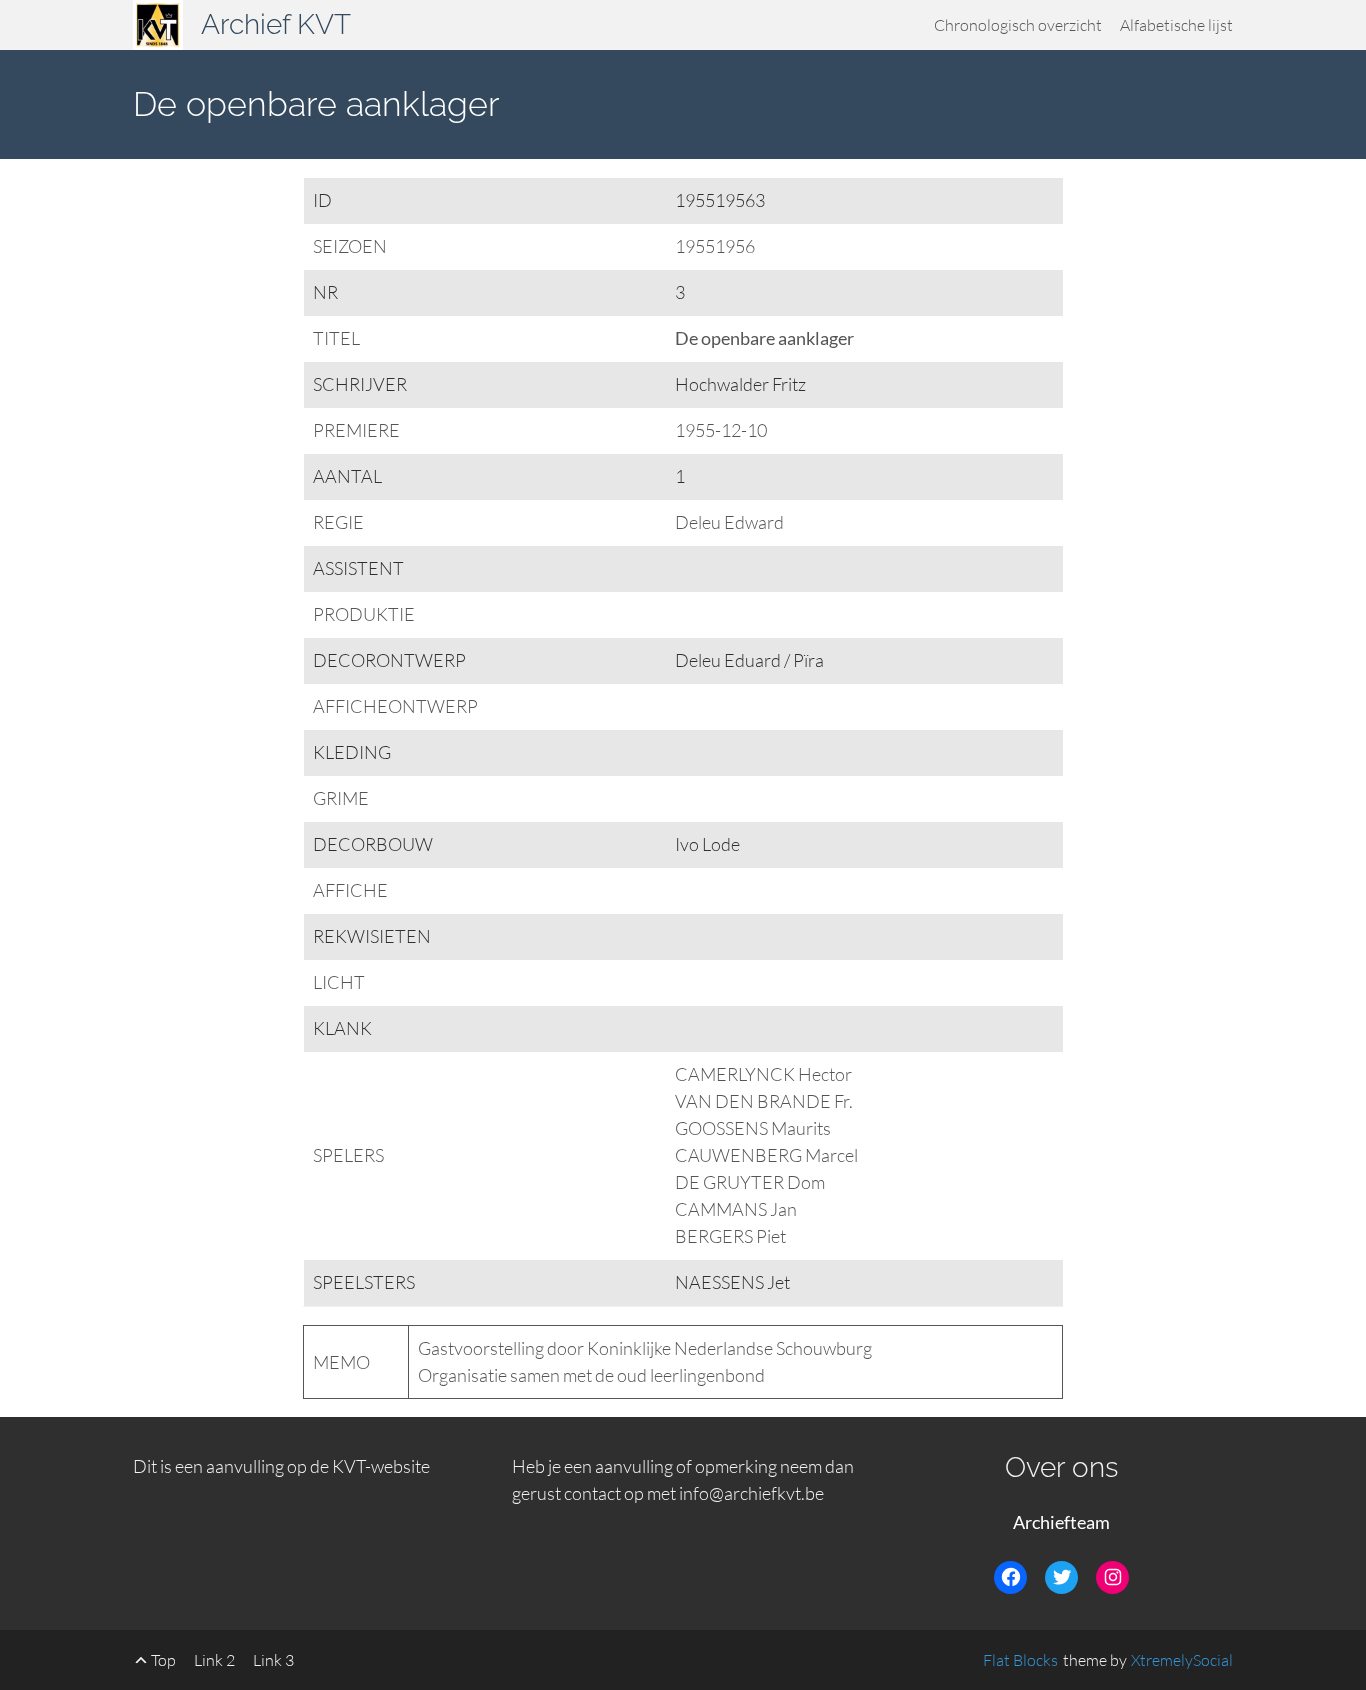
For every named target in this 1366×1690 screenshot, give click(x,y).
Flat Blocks (1020, 1660)
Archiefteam (1061, 1522)
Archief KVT (276, 24)
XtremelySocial (1182, 1660)
